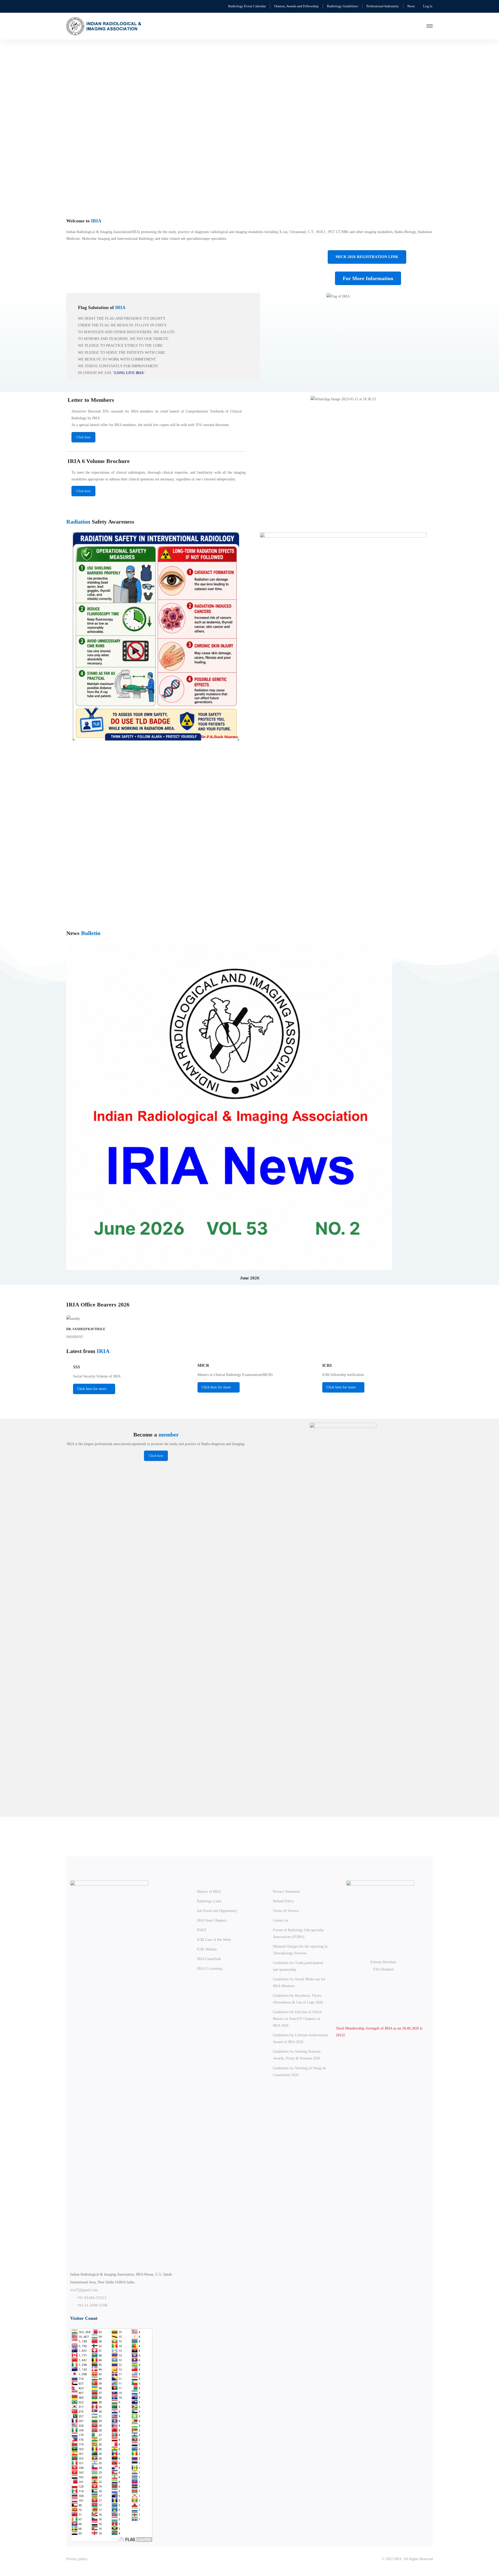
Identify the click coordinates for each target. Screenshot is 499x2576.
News (411, 6)
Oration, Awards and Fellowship (296, 6)
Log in (428, 6)
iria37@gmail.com (84, 2290)
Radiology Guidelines (343, 6)
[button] (58, 121)
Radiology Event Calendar (247, 6)
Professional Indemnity (383, 6)
